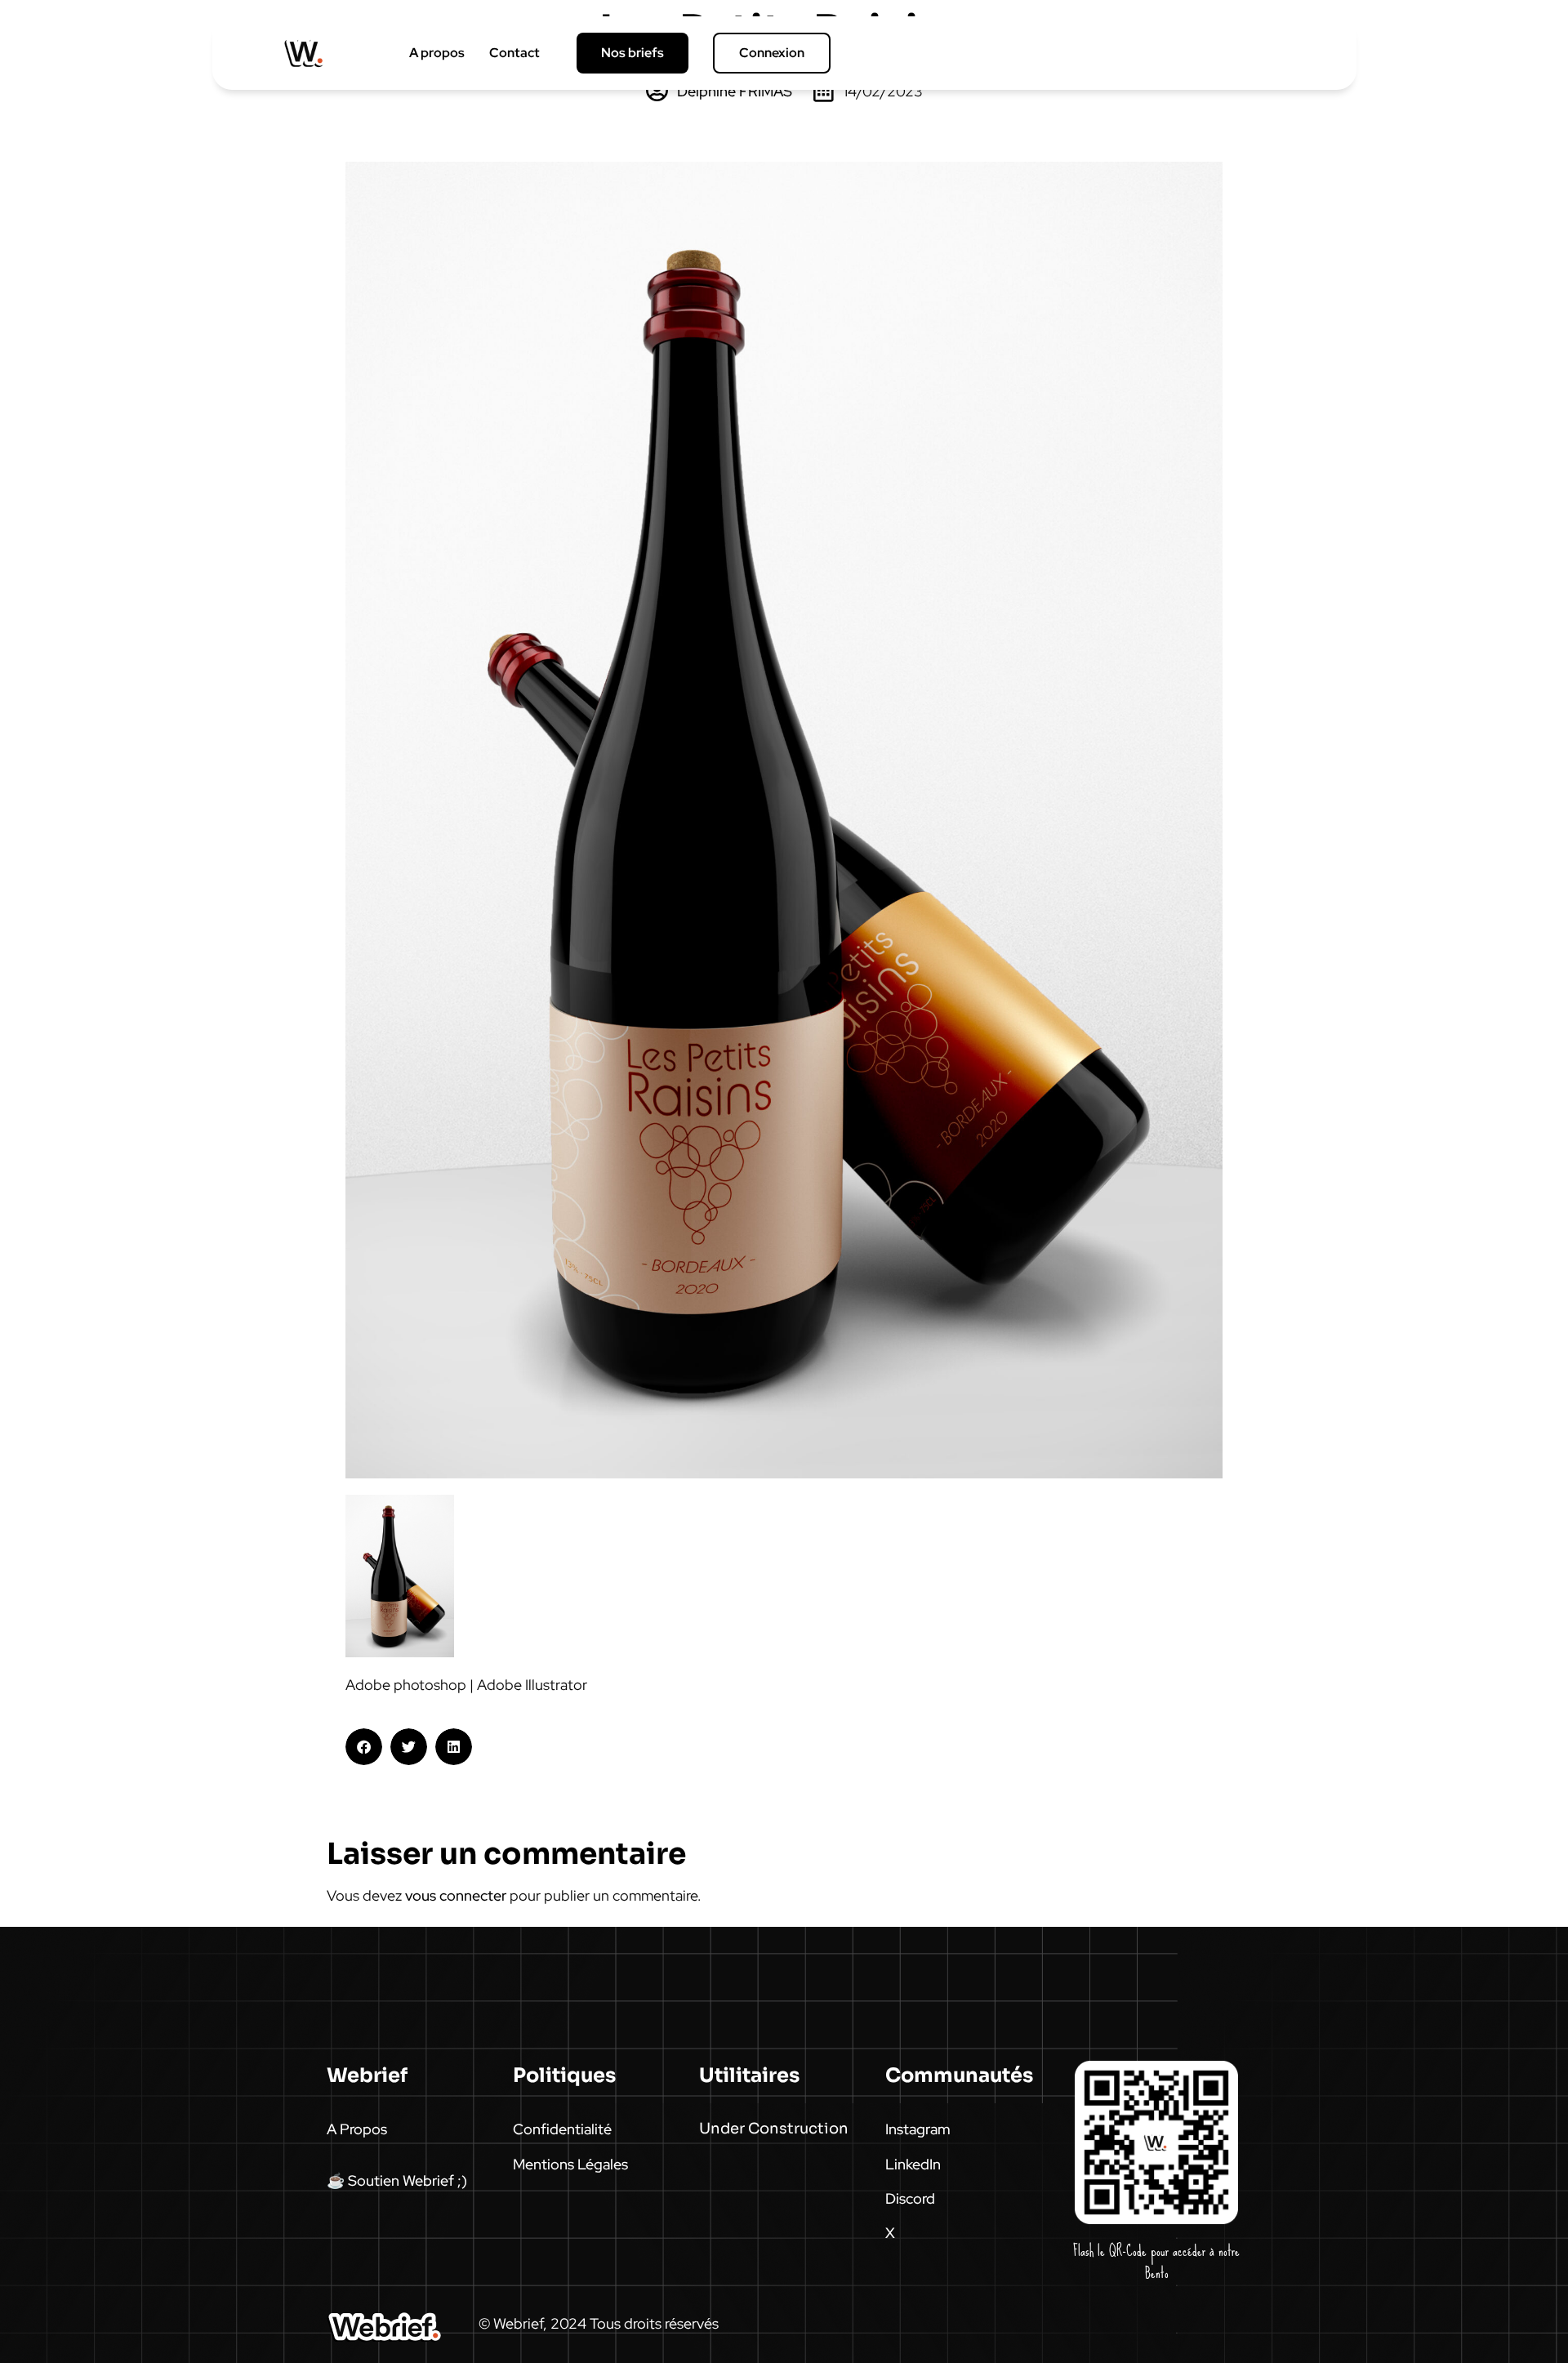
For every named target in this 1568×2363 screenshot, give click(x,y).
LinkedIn (913, 2164)
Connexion (772, 53)
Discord (910, 2198)
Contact (514, 53)
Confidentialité (562, 2129)
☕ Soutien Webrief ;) (397, 2180)
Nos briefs (633, 53)
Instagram (918, 2129)
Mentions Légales (570, 2164)
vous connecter (456, 1895)
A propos (437, 53)
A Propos (357, 2129)
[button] (364, 1747)
